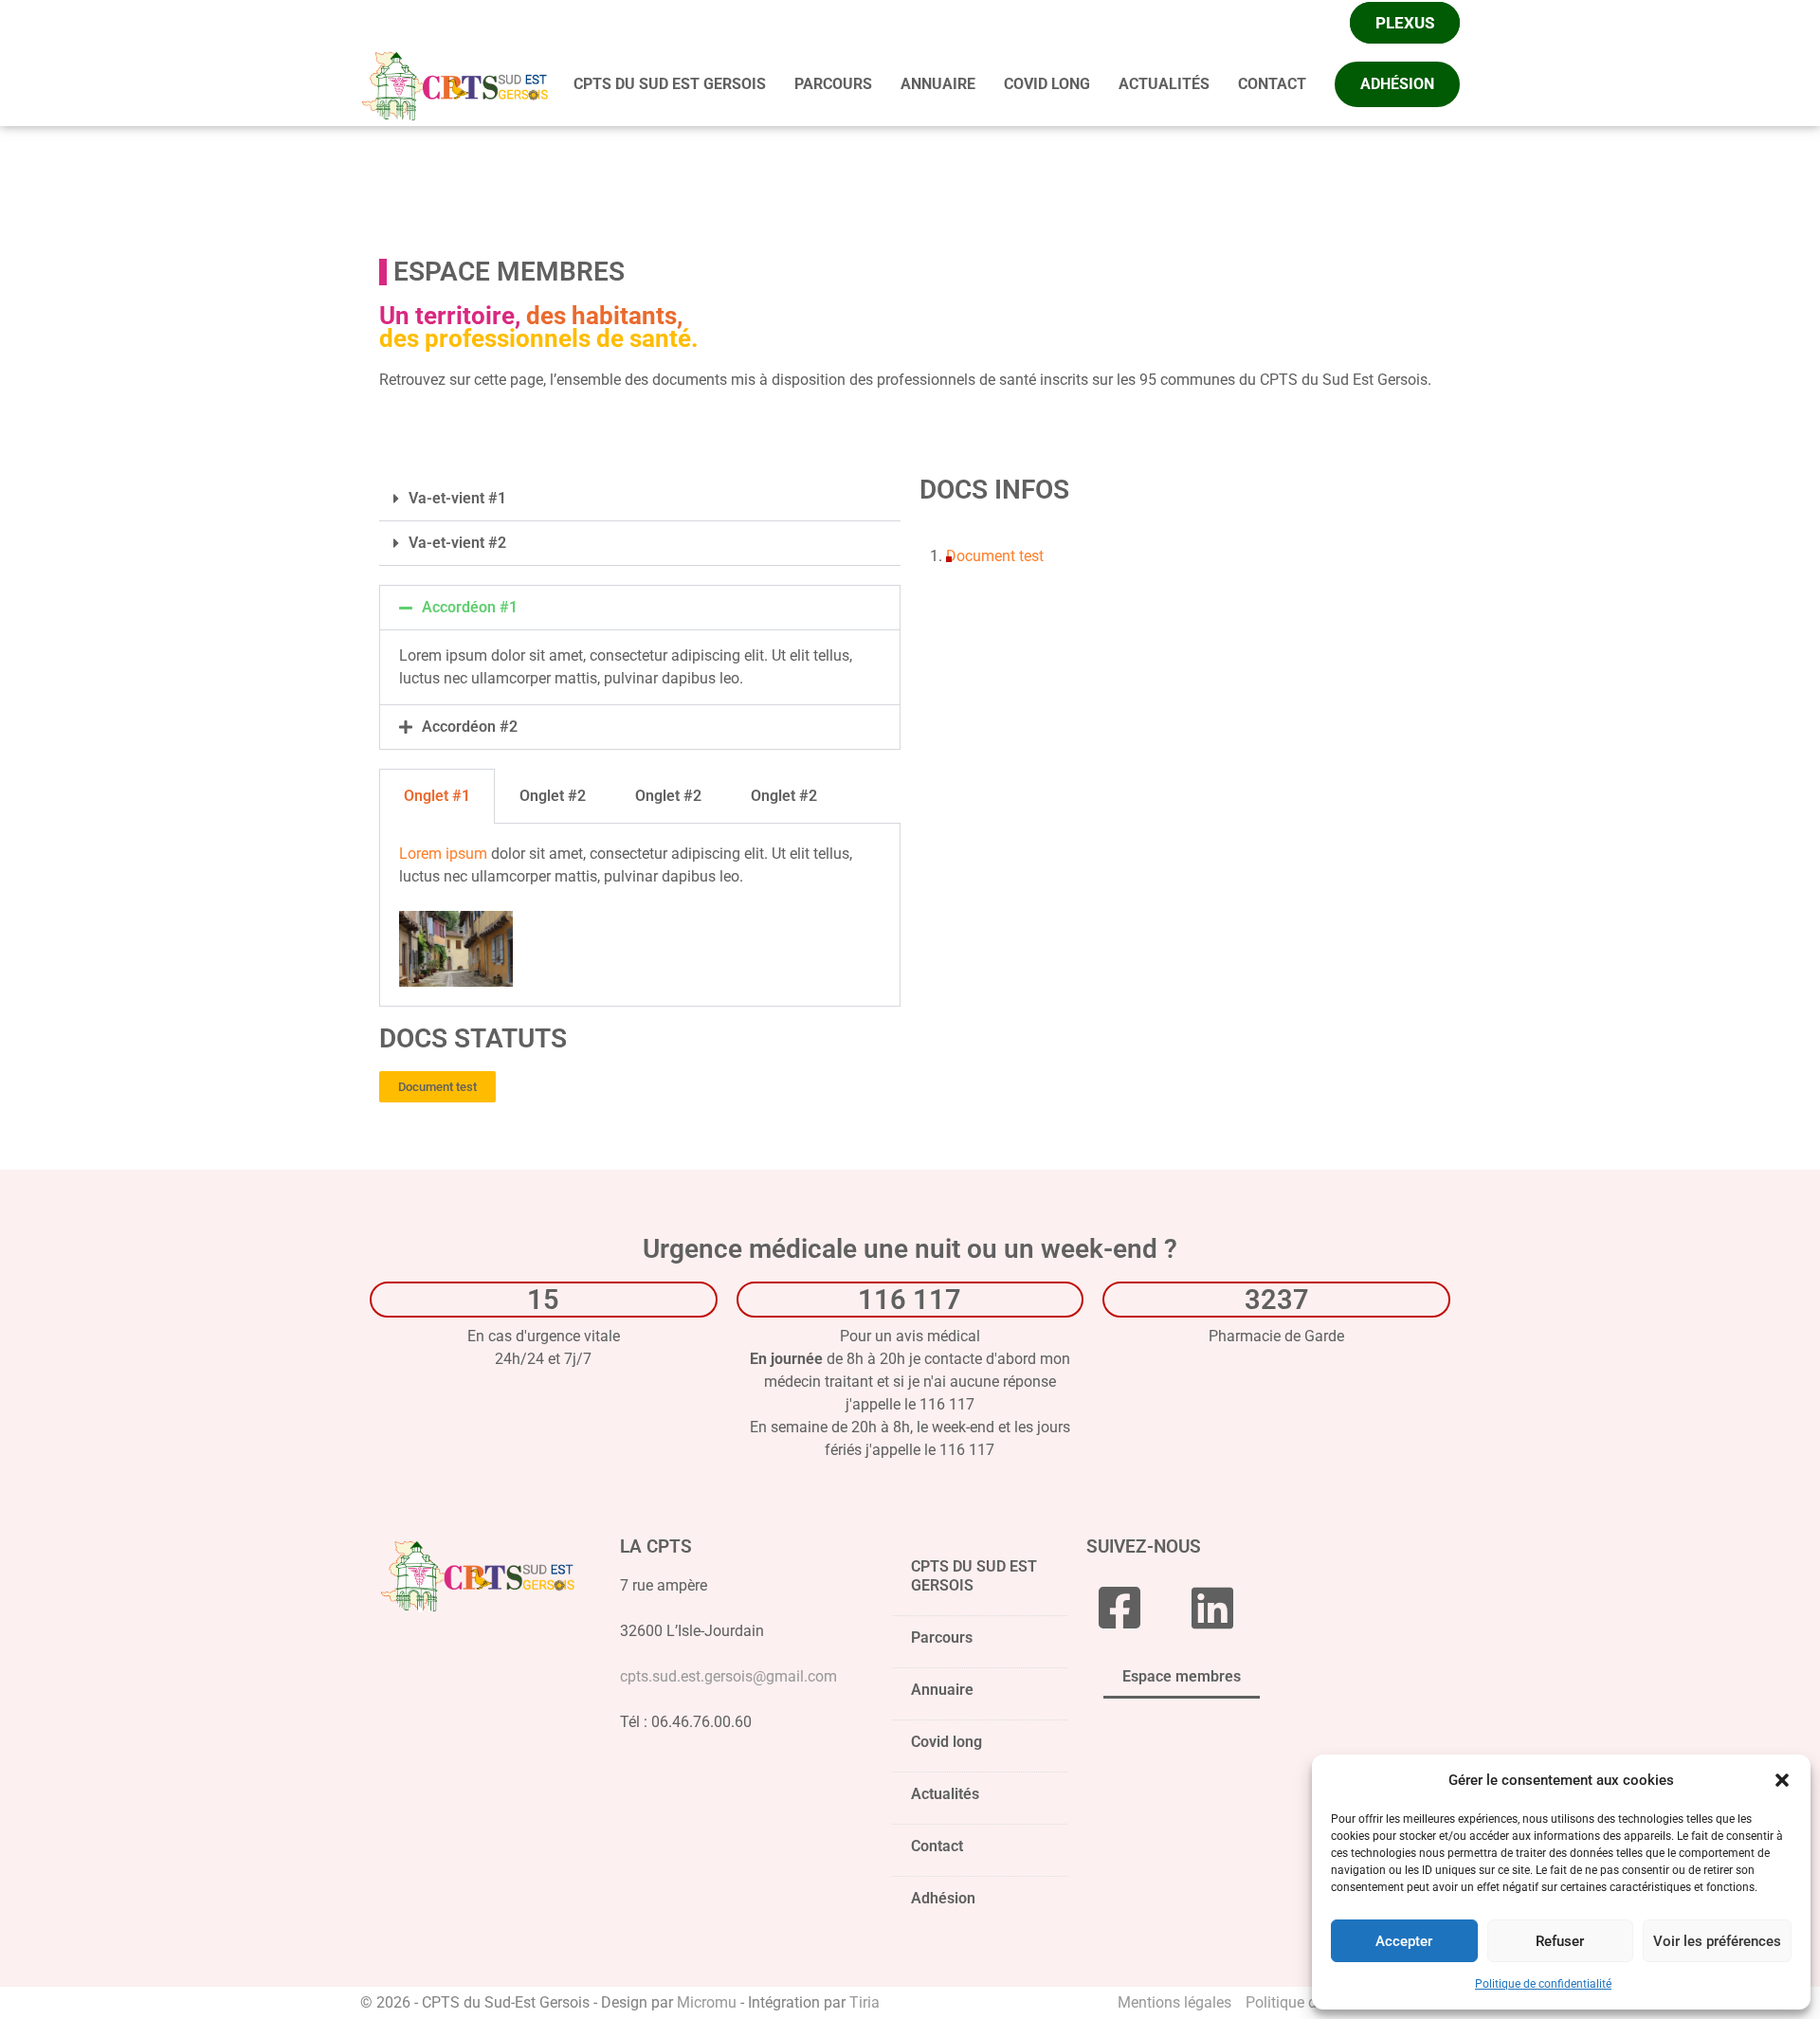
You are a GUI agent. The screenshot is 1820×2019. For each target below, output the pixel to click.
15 (543, 1300)
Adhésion (943, 1898)
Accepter (1404, 1941)
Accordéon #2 (470, 727)
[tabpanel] (640, 915)
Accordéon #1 (470, 607)
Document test (995, 556)
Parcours (942, 1637)
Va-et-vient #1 (457, 498)
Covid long (946, 1742)
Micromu (707, 2002)
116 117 (910, 1300)
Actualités (945, 1794)
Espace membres (1182, 1676)
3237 (1277, 1300)
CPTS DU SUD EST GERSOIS (974, 1576)
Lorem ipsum (443, 854)
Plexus (1405, 23)
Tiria (864, 2002)
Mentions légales (1174, 2002)
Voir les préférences (1717, 1941)
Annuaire (942, 1690)
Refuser (1560, 1941)
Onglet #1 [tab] (437, 796)
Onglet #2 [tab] (553, 796)
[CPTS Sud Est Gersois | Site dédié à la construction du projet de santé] (455, 84)
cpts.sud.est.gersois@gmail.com (728, 1676)
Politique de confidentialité (1543, 1984)
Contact (937, 1846)
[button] (1782, 1780)
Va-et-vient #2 (457, 543)
